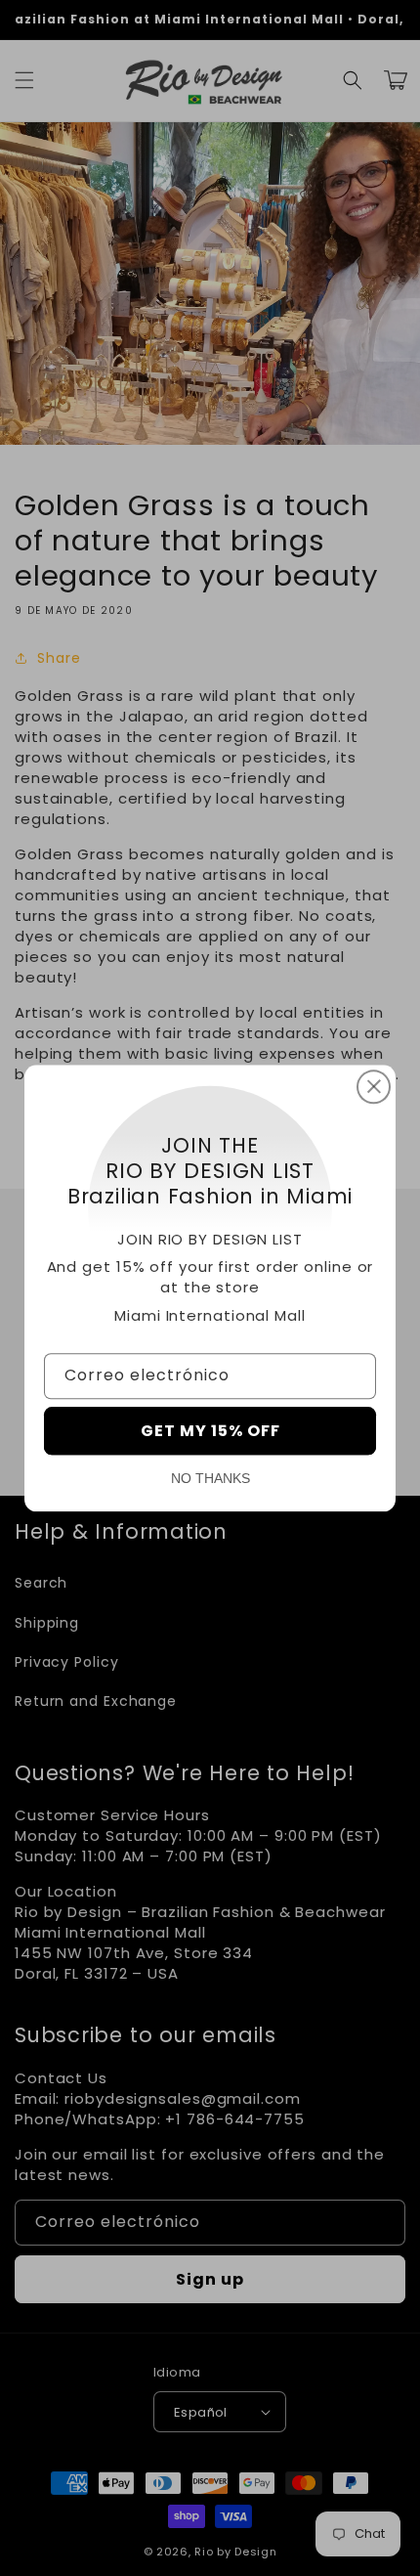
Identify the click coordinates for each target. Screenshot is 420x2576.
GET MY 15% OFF (210, 1431)
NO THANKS (210, 1478)
